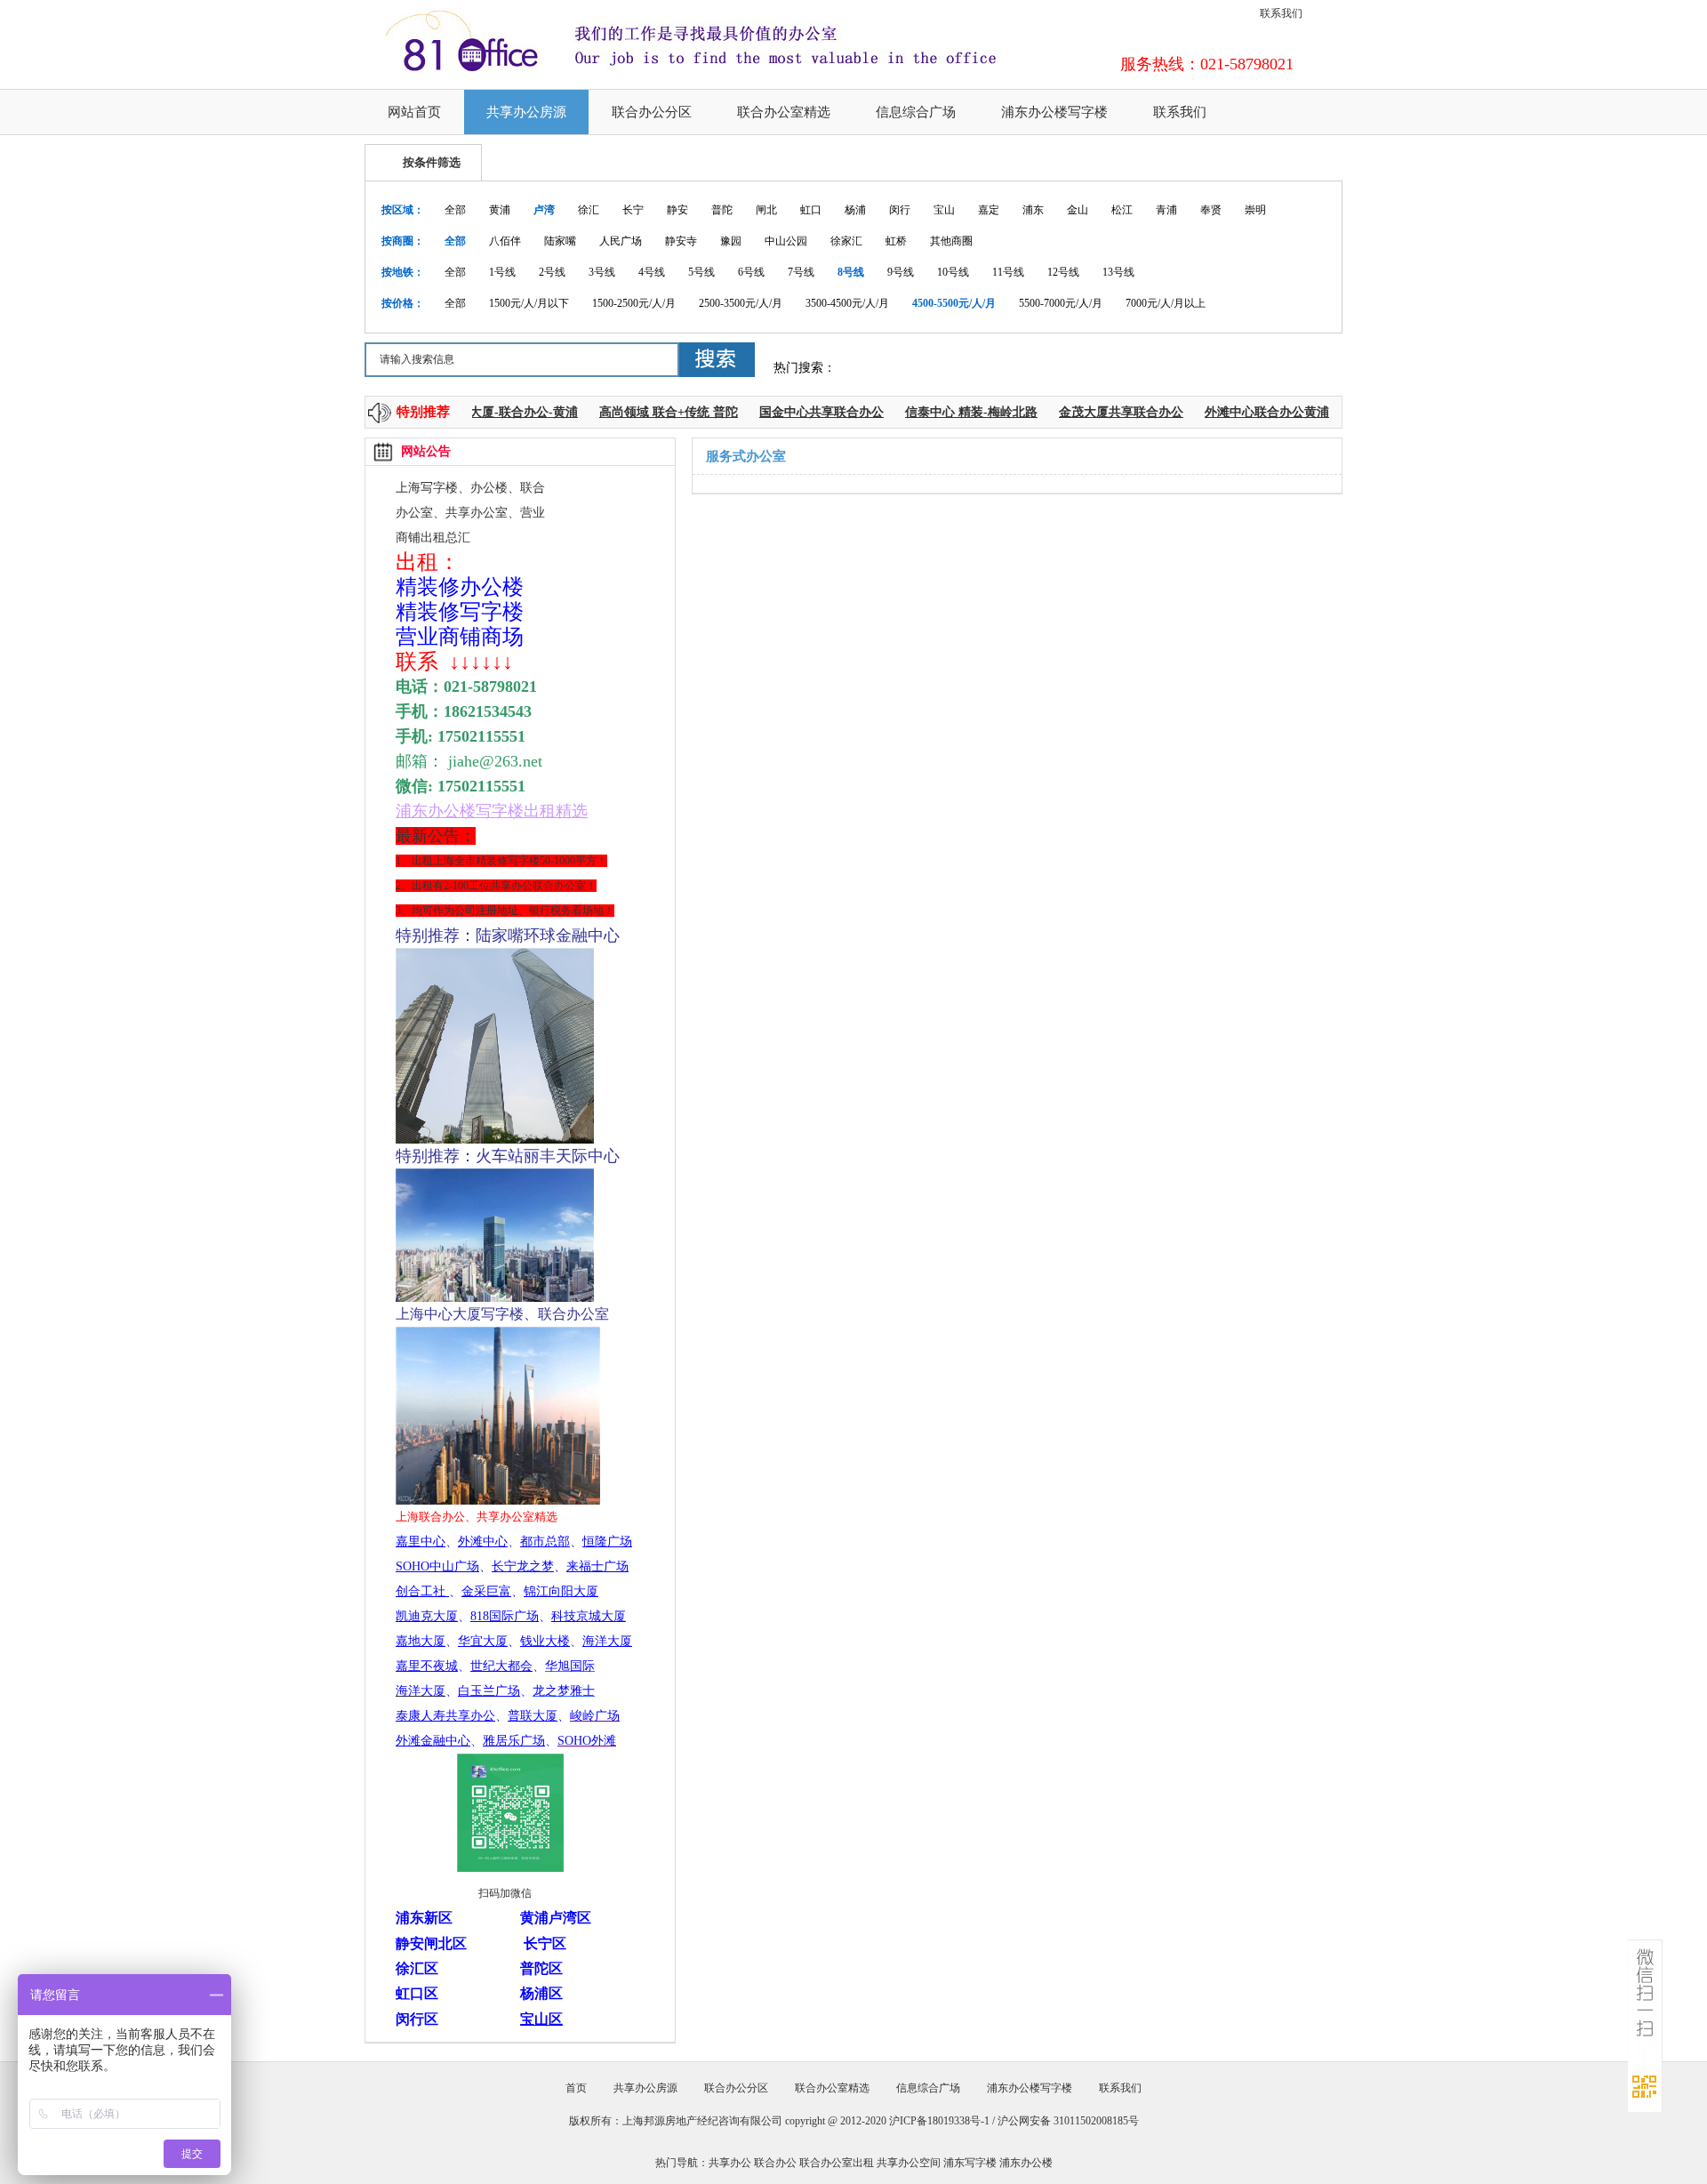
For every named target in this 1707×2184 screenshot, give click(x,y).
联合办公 (775, 2163)
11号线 (1008, 272)
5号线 (701, 272)
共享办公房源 (526, 112)
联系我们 (1281, 13)
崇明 (1255, 210)
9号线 (901, 272)
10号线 (953, 272)
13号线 (1118, 272)
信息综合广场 (916, 112)
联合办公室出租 (837, 2163)
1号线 (502, 272)
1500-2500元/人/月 (634, 303)
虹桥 (896, 241)
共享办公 (730, 2163)
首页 (576, 2088)
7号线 (801, 272)
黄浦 (500, 210)
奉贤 (1211, 210)
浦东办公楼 (1026, 2163)
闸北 (766, 210)
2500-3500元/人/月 (741, 303)
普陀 (722, 210)
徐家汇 (846, 241)
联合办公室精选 (784, 112)
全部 (455, 210)
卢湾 (544, 210)
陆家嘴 (560, 241)
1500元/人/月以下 (529, 303)
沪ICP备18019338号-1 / (943, 2121)
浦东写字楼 (970, 2163)
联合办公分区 (652, 112)
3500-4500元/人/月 (847, 303)
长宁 (633, 210)
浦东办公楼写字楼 (1054, 112)
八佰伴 (505, 241)
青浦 (1166, 210)
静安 (677, 210)
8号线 (851, 272)
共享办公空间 (909, 2163)
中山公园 (786, 241)
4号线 (652, 272)
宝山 (944, 210)
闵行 (900, 210)
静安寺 (681, 241)
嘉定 (989, 210)
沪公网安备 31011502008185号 (1068, 2121)
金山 (1078, 210)
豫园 (731, 241)
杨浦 (855, 210)
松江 (1122, 210)
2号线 (552, 272)
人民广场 (621, 241)
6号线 (751, 272)
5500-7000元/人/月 (1061, 303)
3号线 (602, 272)
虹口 (811, 210)
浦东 (1033, 210)
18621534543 (488, 711)
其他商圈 (951, 241)
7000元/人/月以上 (1166, 303)
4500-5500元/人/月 (954, 303)
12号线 (1063, 272)
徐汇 (589, 210)
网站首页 (414, 112)
